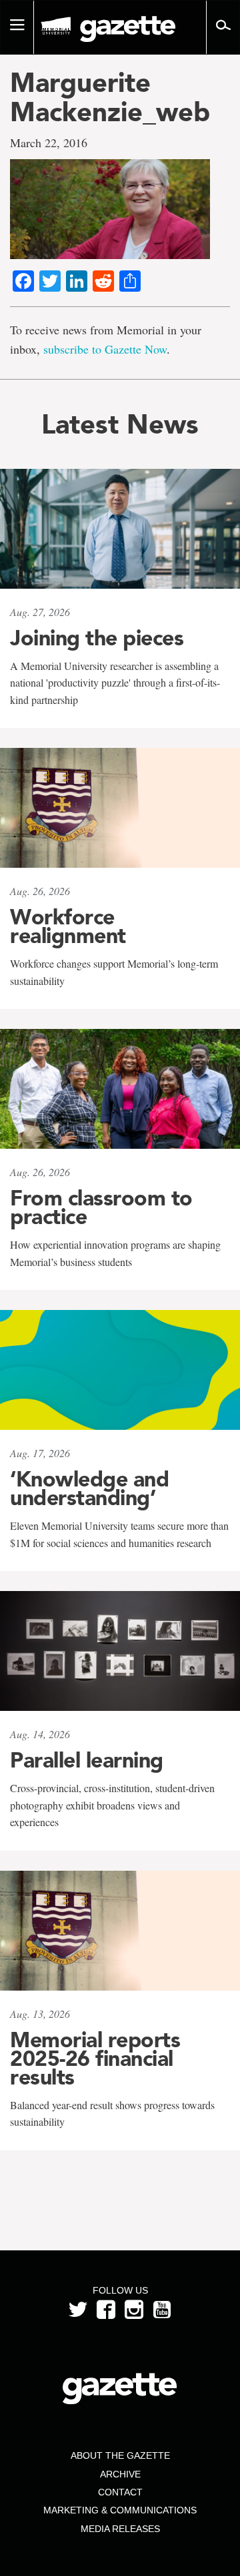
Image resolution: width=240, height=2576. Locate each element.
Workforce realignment (68, 926)
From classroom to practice (101, 1207)
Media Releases (120, 2529)
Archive (120, 2474)
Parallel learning (87, 1760)
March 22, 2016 (49, 143)
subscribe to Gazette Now (105, 349)
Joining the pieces (97, 638)
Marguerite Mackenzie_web (110, 97)
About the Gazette (120, 2455)
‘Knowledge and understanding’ (89, 1488)
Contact (120, 2492)
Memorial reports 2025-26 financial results (95, 2059)
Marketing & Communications (120, 2510)
